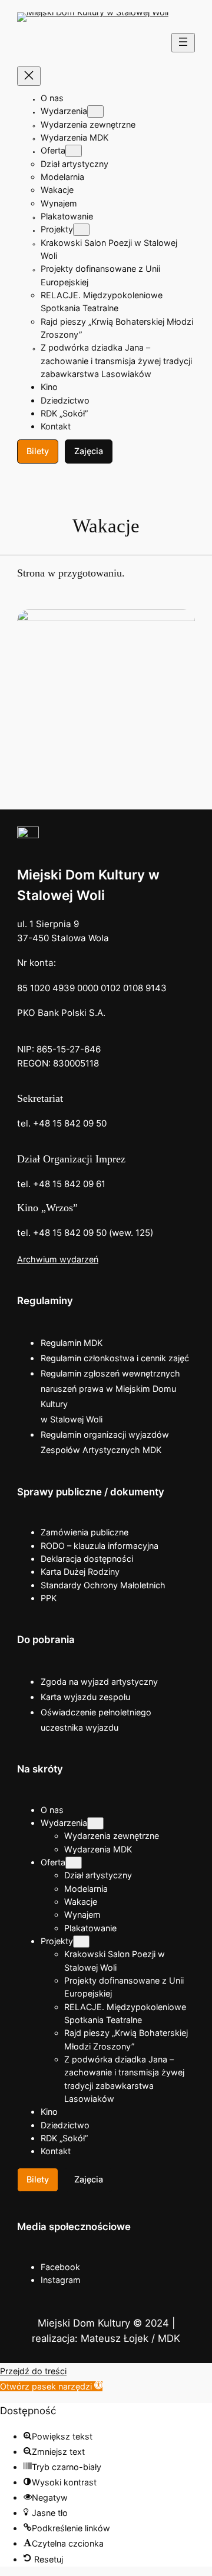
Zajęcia (89, 451)
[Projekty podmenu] (81, 230)
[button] (51, 2386)
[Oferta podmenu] (74, 151)
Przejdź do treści (33, 2371)
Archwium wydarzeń (58, 1259)
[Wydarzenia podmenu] (95, 111)
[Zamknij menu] (29, 76)
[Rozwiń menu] (183, 43)
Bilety (38, 451)
